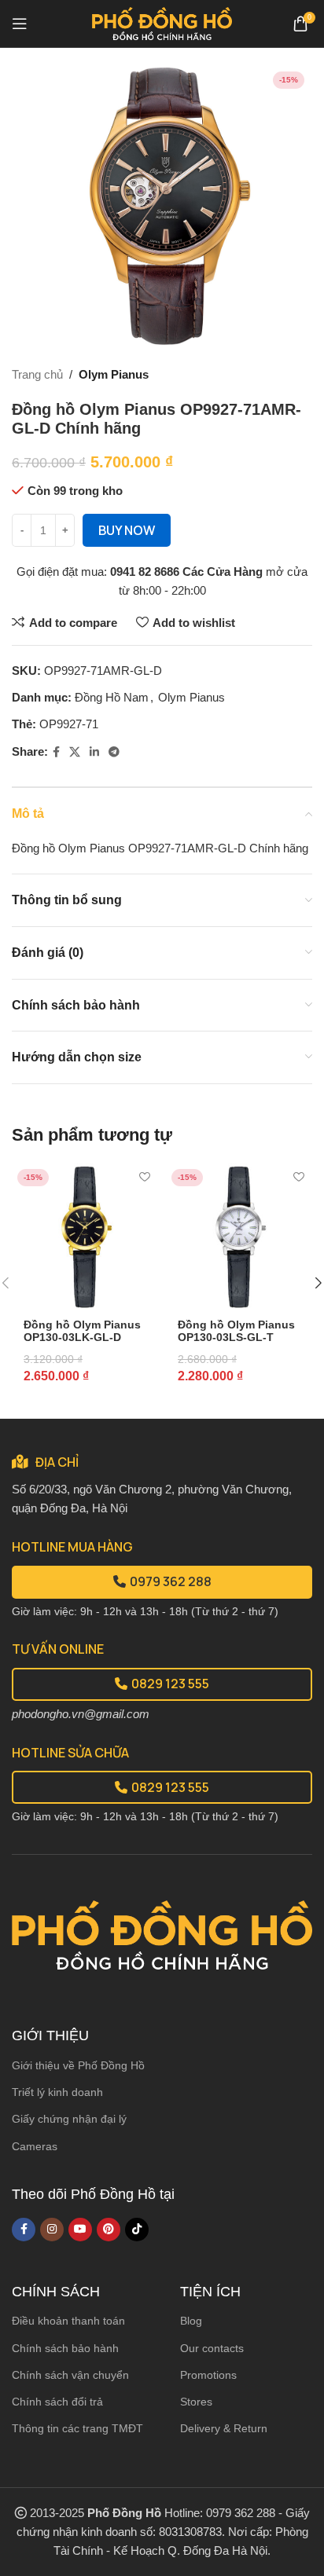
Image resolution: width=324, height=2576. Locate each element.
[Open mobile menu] (20, 24)
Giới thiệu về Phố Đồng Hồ (78, 2065)
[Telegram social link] (114, 752)
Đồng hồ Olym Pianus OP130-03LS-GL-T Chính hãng (236, 1337)
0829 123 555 (170, 1684)
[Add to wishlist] (144, 1177)
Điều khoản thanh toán (68, 2321)
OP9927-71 (69, 724)
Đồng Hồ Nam (112, 697)
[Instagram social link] (52, 2230)
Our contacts (212, 2348)
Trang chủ (37, 374)
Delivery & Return (224, 2428)
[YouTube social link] (80, 2230)
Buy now (127, 530)
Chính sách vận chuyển (70, 2375)
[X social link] (75, 752)
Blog (191, 2321)
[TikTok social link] (137, 2230)
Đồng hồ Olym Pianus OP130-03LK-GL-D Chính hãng (82, 1337)
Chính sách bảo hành (65, 2348)
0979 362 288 (171, 1581)
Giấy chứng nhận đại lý (69, 2119)
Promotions (208, 2375)
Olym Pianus (114, 374)
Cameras (35, 2146)
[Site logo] (162, 22)
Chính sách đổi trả (57, 2402)
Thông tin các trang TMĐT (77, 2428)
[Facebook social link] (56, 752)
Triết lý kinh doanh (57, 2092)
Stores (196, 2402)
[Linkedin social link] (94, 752)
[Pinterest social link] (109, 2230)
